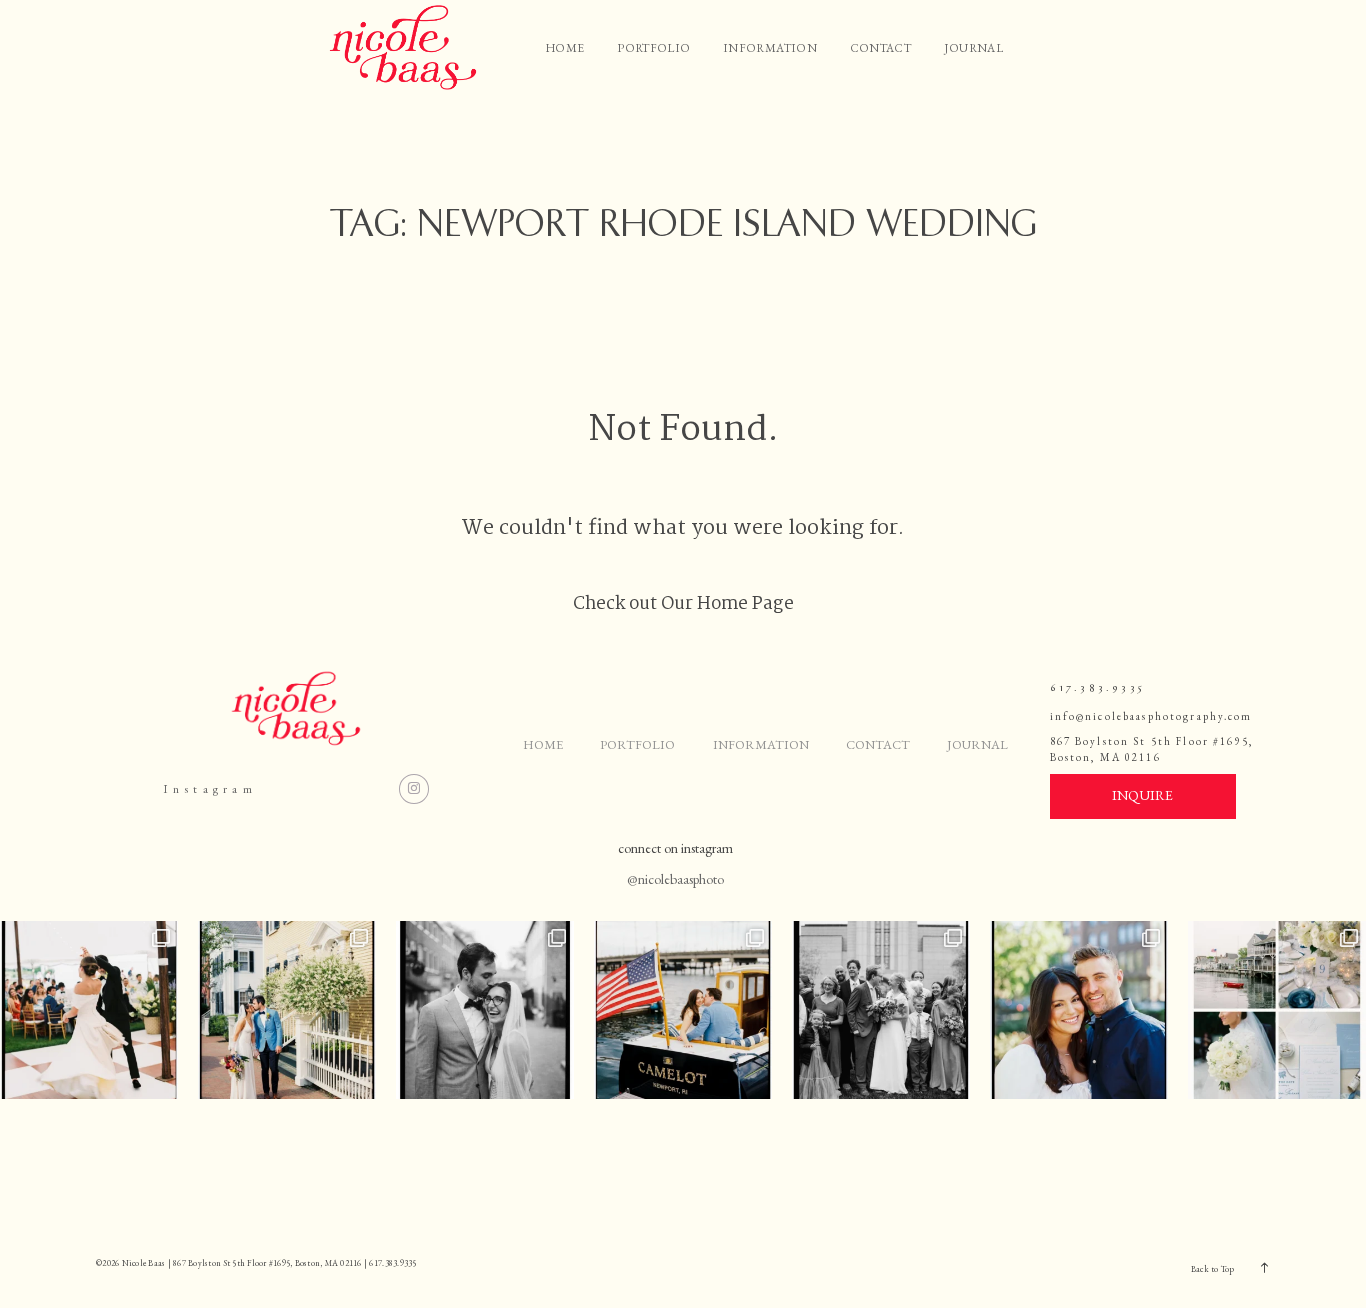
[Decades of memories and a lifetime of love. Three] (89, 1010)
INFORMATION (770, 48)
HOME (564, 48)
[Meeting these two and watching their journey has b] (683, 1010)
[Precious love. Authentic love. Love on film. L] (485, 1010)
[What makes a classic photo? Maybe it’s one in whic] (881, 1010)
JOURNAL (973, 48)
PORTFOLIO (653, 48)
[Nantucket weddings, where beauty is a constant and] (1277, 1010)
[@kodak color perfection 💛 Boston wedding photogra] (287, 1010)
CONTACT (880, 48)
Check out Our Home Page (683, 604)
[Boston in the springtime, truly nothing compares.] (1079, 1010)
